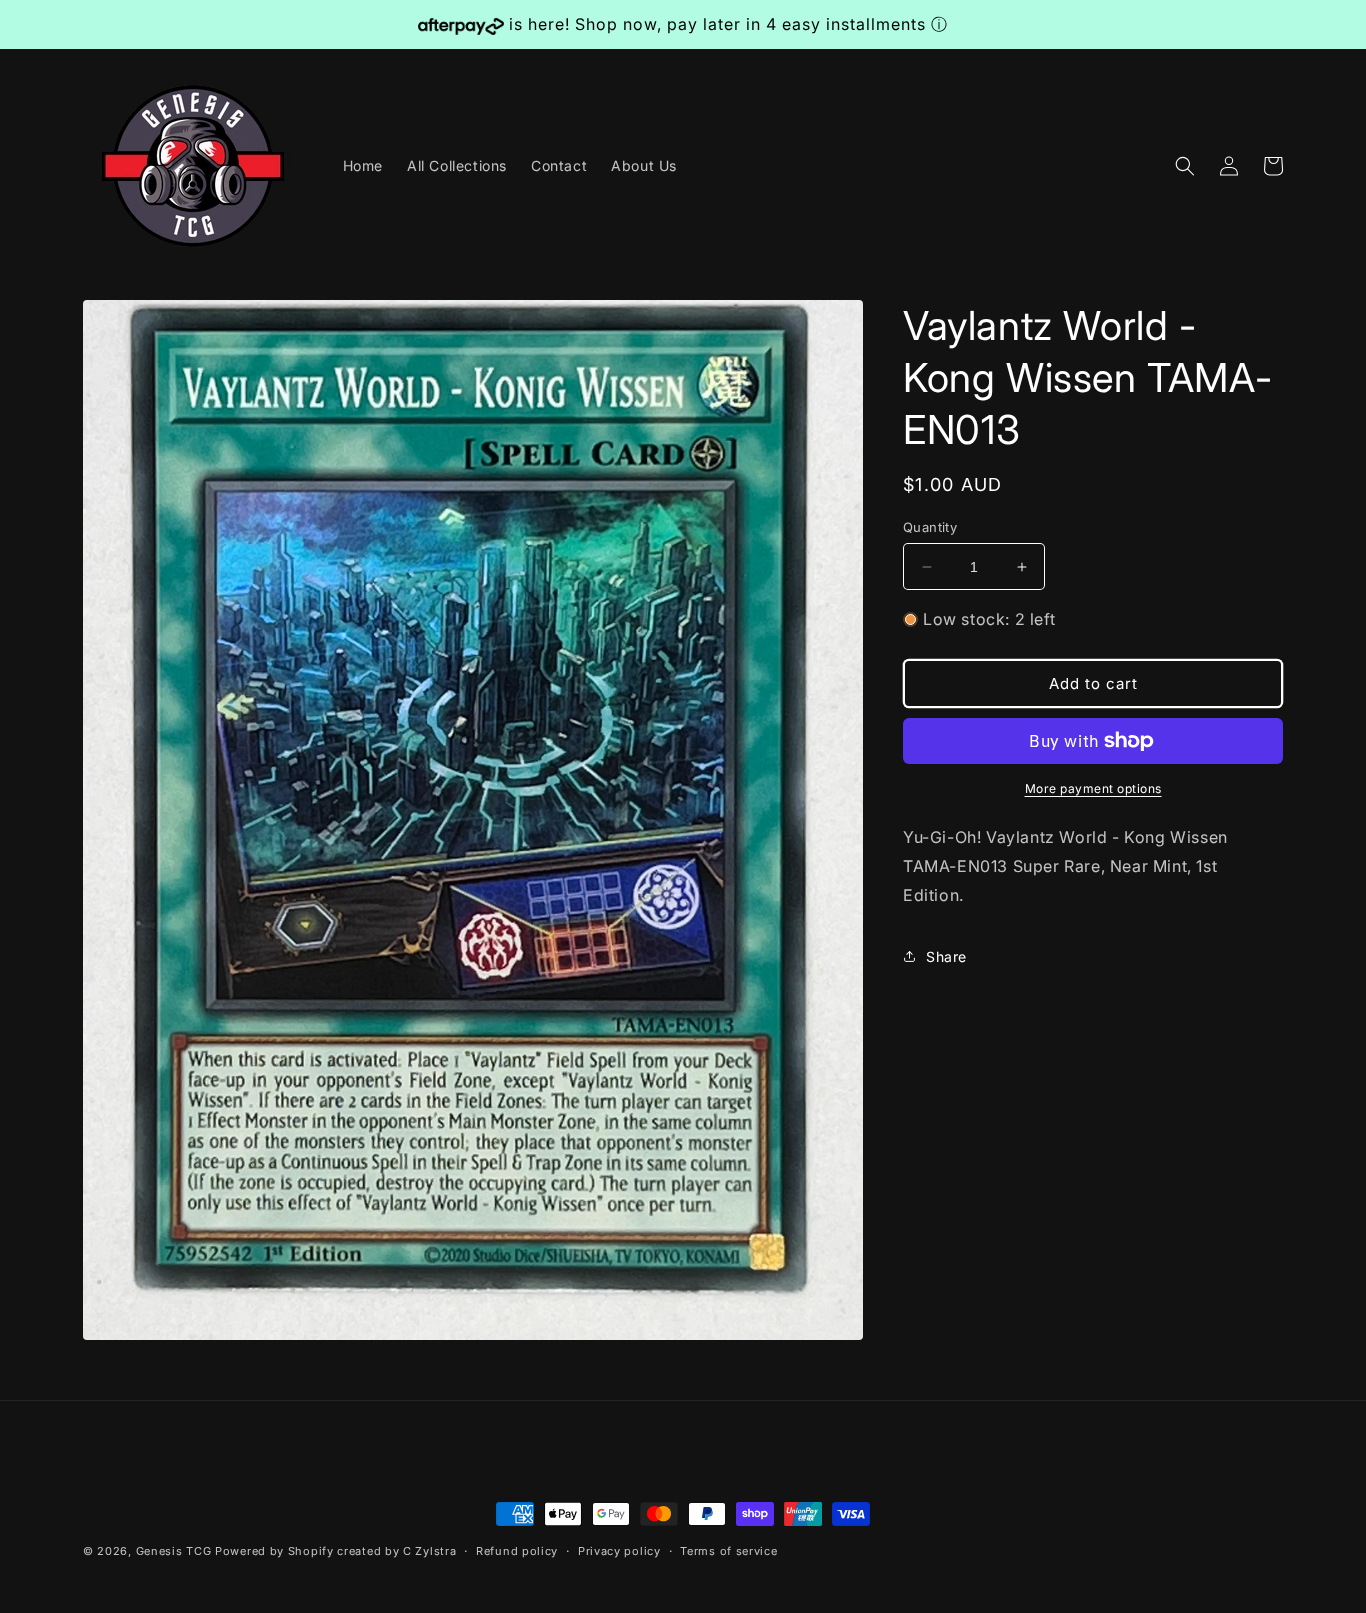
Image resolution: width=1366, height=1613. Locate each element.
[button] (1185, 166)
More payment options (1093, 788)
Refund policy (517, 1551)
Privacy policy (619, 1551)
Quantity (930, 527)
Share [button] (946, 956)
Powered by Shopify (274, 1551)
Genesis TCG (174, 1551)
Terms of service (728, 1551)
